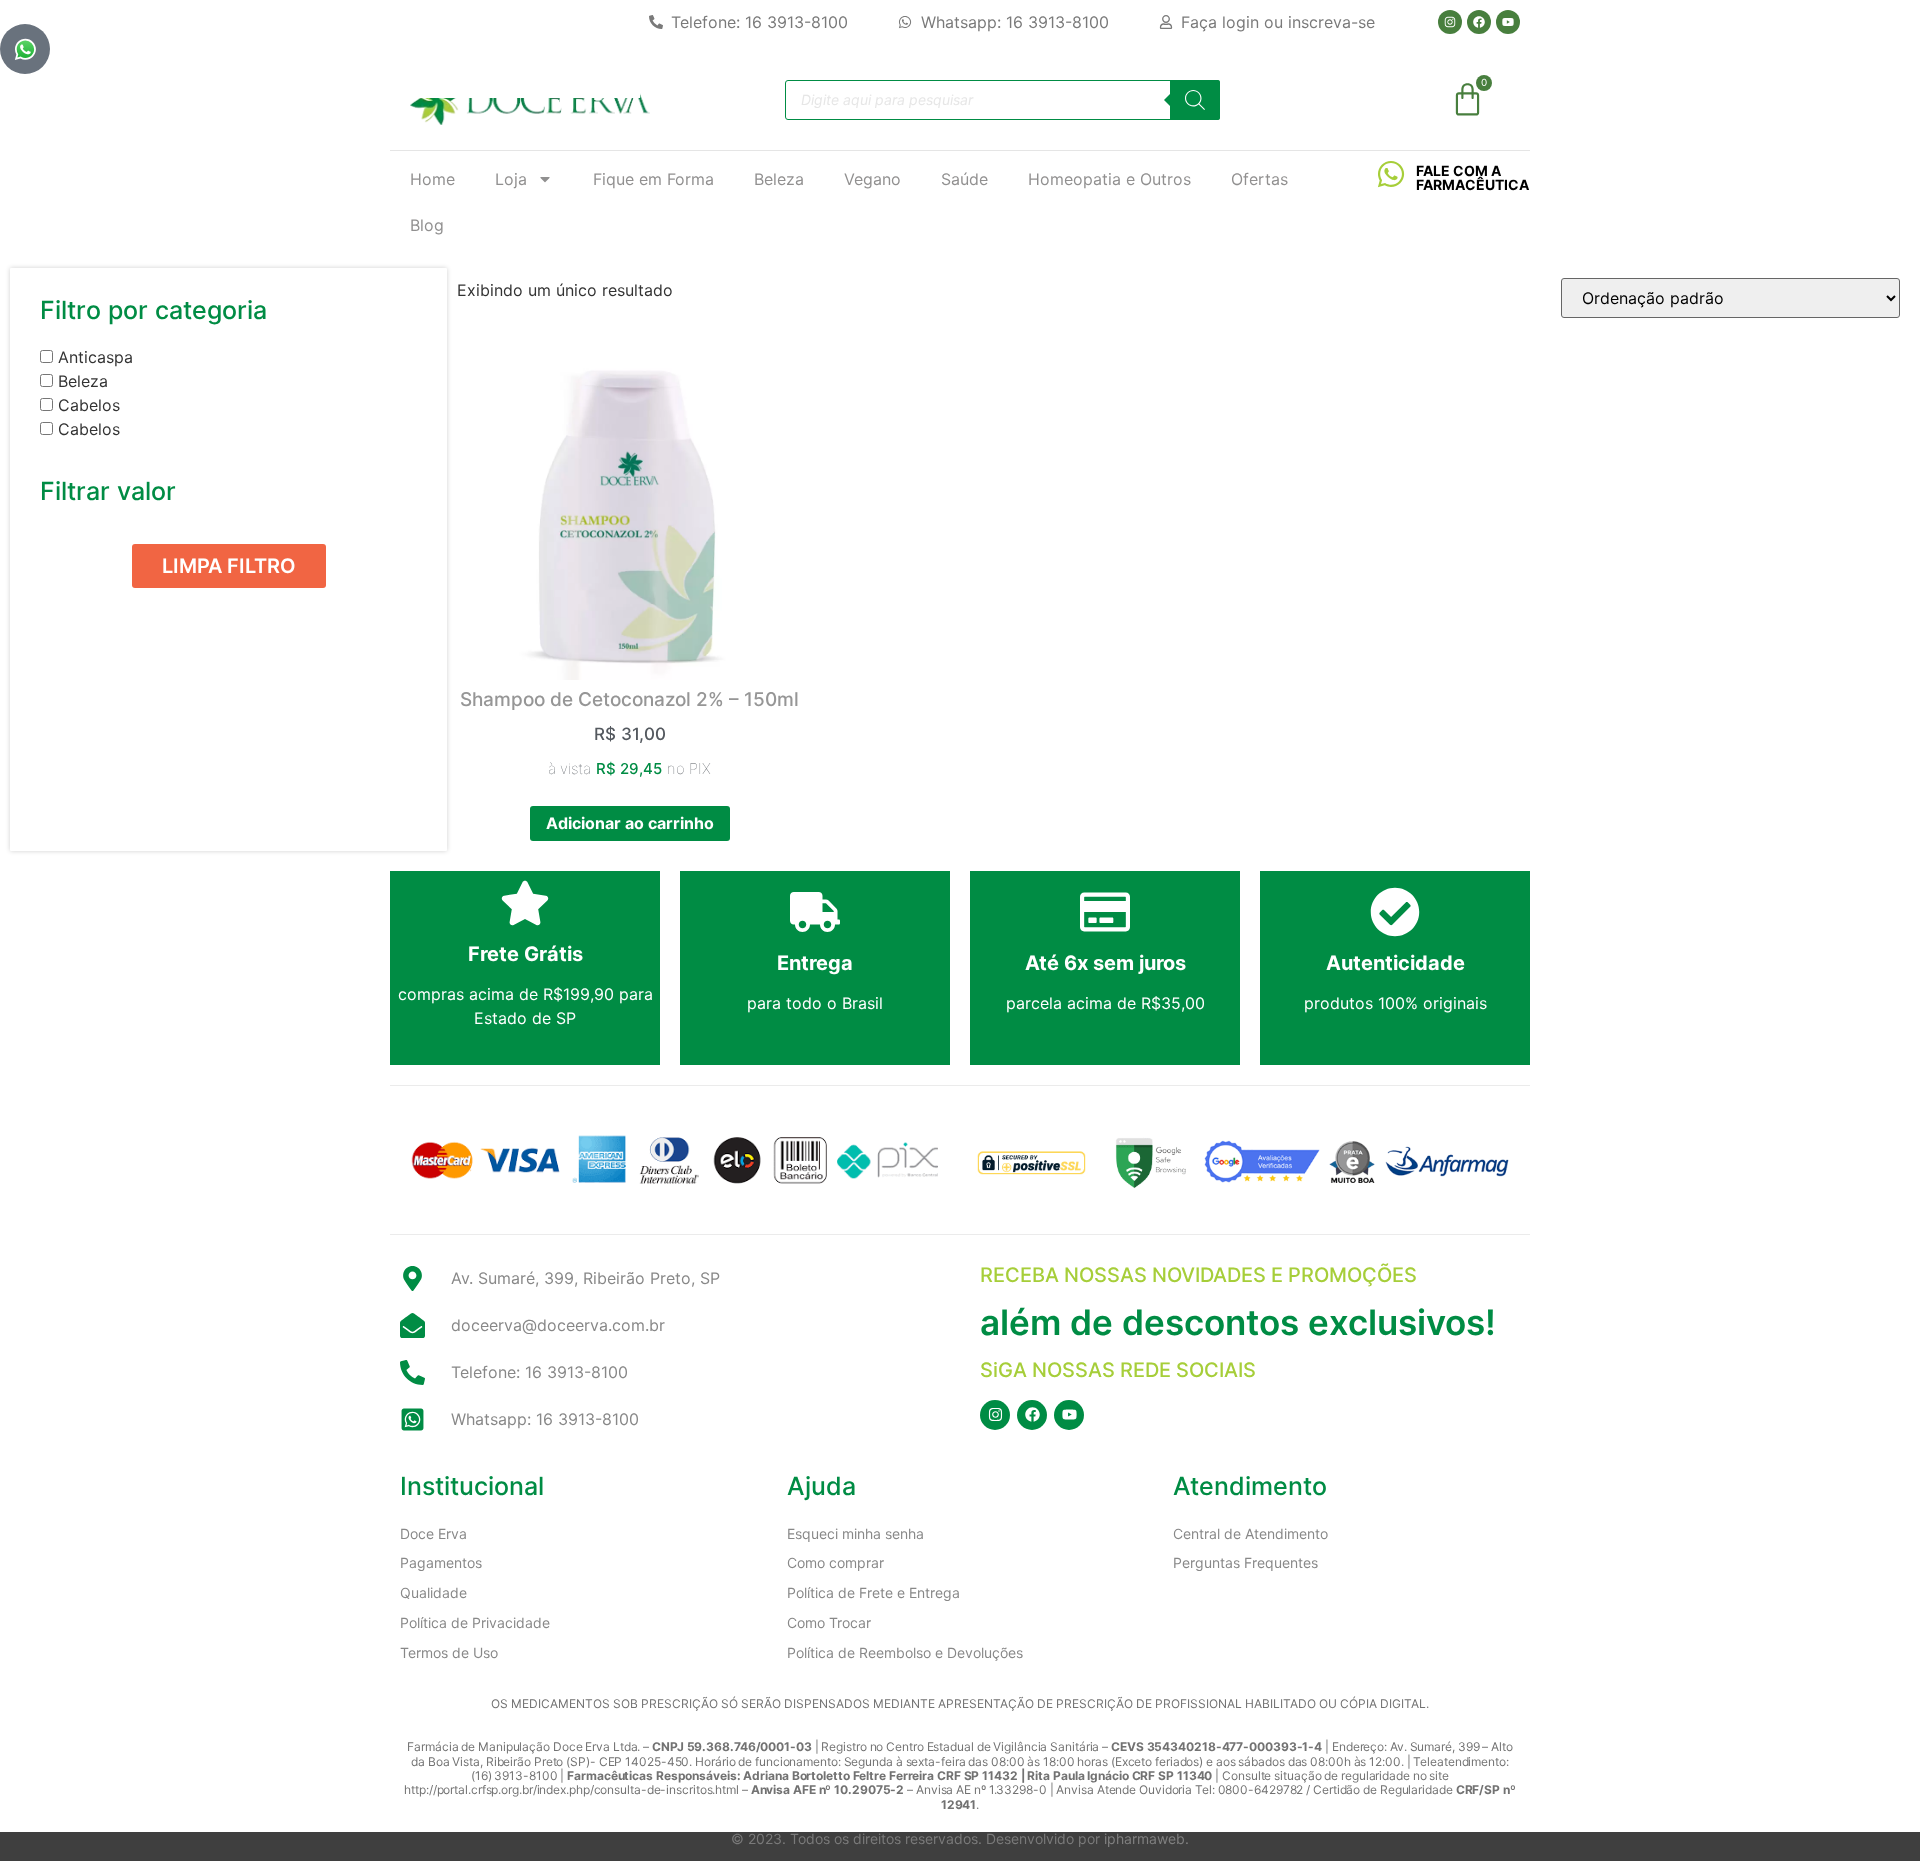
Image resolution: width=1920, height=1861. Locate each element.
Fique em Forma (653, 179)
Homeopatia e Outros (1109, 179)
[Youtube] (1508, 22)
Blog (427, 225)
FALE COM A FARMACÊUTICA (1472, 177)
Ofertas (1259, 179)
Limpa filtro (229, 566)
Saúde (964, 179)
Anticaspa (95, 357)
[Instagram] (1450, 22)
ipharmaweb (1144, 1838)
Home (432, 179)
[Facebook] (1479, 22)
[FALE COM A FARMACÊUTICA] (1391, 174)
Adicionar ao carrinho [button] (630, 823)
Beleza (779, 179)
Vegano (872, 179)
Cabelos (89, 405)
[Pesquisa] (1195, 100)
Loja (511, 179)
